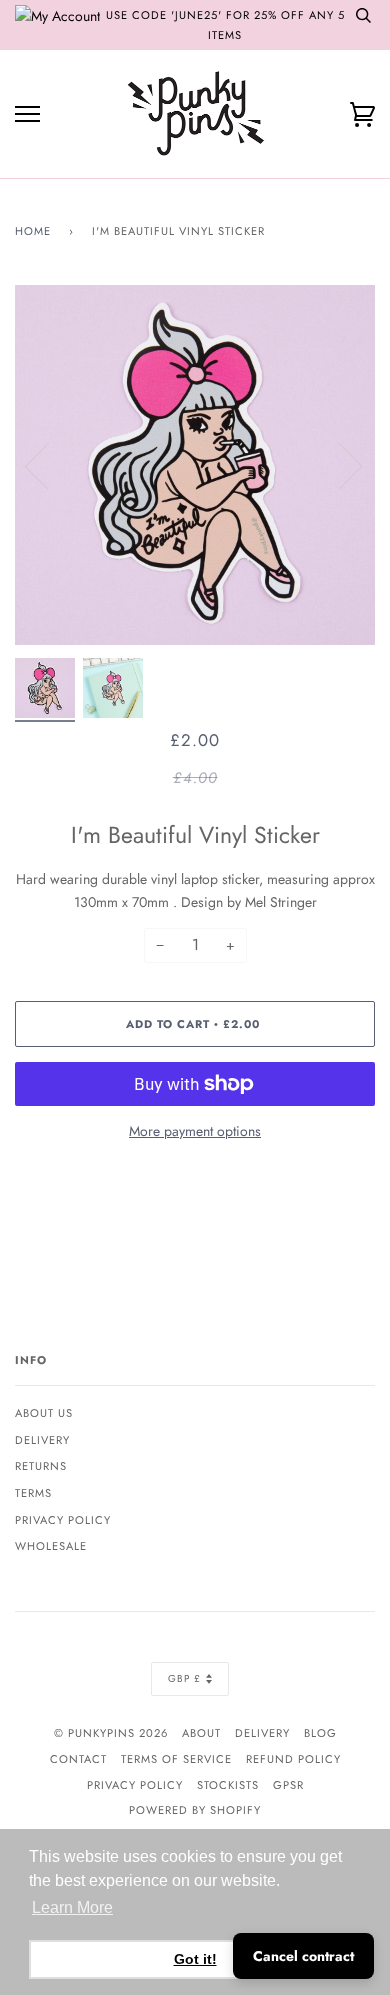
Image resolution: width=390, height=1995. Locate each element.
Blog (320, 1733)
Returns (41, 1466)
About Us (44, 1413)
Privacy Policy (63, 1520)
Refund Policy (293, 1759)
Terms (33, 1493)
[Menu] (27, 114)
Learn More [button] (72, 1907)
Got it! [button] (195, 1959)
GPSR (288, 1785)
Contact (78, 1759)
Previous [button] (49, 465)
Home (33, 231)
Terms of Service (176, 1759)
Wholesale (51, 1546)
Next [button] (338, 465)
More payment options (195, 1131)
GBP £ (184, 1678)
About (201, 1733)
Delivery (42, 1440)
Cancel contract (303, 1956)
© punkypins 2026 (111, 1733)
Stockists (228, 1785)
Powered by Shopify (195, 1810)
